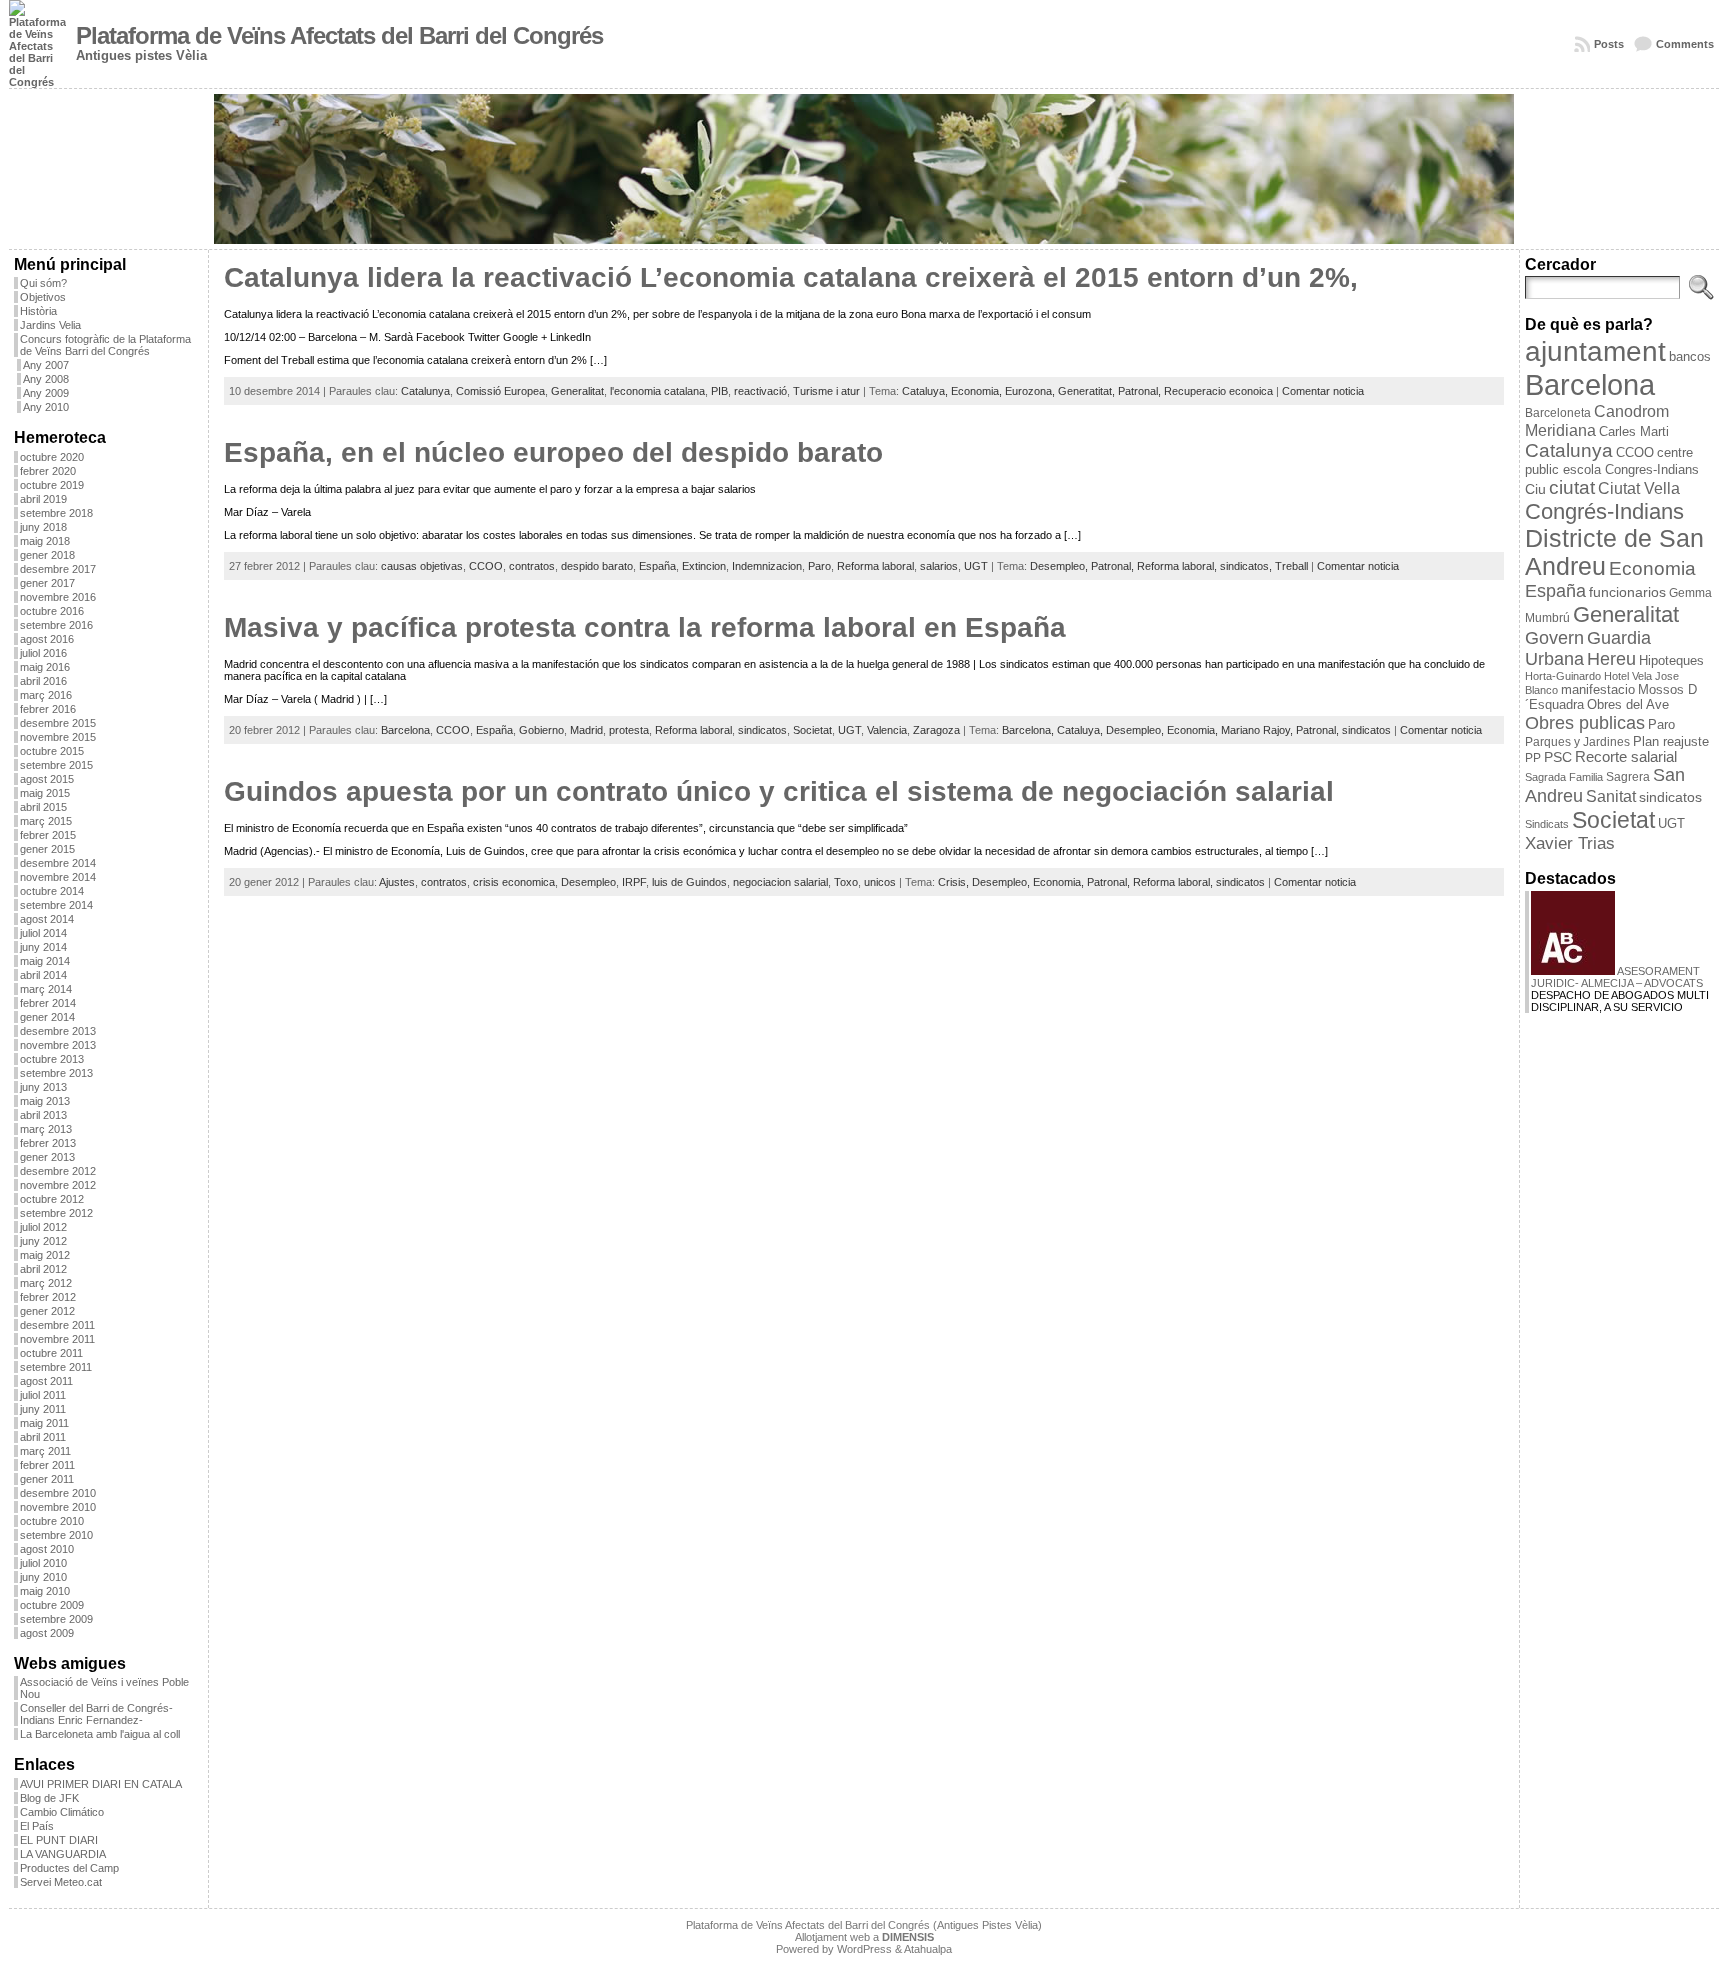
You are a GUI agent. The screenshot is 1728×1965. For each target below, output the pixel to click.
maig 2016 (45, 667)
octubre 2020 (52, 457)
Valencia (887, 730)
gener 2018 (47, 555)
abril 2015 (43, 807)
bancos (1690, 356)
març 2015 (46, 821)
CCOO (486, 566)
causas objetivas (422, 566)
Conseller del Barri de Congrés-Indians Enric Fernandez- (96, 1714)
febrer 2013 (48, 1143)
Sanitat (1611, 796)
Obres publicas (1585, 722)
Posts (1609, 44)
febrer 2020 (48, 471)
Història (38, 311)
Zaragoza (936, 730)
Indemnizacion (767, 566)
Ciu (1535, 489)
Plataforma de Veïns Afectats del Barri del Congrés (339, 36)
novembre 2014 (58, 877)
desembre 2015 (58, 723)
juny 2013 (43, 1087)
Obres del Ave (1628, 704)
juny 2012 (43, 1241)
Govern (1554, 638)
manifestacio (1598, 689)
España (657, 566)
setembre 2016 (56, 625)
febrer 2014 (48, 1003)
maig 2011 (44, 1423)
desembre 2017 (58, 569)
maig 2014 (45, 961)
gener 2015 (47, 849)
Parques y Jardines (1577, 742)
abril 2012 (43, 1269)
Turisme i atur (826, 391)
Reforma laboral (875, 566)
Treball (1291, 566)
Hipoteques (1671, 660)
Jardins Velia (50, 325)
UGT (976, 566)
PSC (1558, 757)
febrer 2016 (48, 709)
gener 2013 (47, 1157)
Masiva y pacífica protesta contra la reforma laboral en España (645, 627)
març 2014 (46, 989)
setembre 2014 (56, 905)
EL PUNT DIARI (59, 1840)
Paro (819, 566)
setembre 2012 (56, 1213)
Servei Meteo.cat (61, 1882)
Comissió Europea (500, 391)
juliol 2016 (43, 653)
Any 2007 (46, 365)
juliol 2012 (43, 1227)
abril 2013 (43, 1115)
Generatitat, (1088, 391)
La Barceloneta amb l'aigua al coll (100, 1734)
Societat (812, 730)
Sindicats (1547, 824)
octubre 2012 (52, 1199)
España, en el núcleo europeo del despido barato (553, 452)
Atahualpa (928, 1949)
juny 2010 (43, 1577)
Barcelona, (1029, 730)
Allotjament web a (864, 1937)
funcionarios (1627, 592)
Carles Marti (1634, 431)
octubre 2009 (52, 1605)
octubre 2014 (52, 891)
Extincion (704, 566)
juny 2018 (43, 527)
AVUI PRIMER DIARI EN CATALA (101, 1784)
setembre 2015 (56, 765)
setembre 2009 (56, 1619)
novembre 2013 (58, 1045)
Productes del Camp (69, 1868)
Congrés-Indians (1604, 511)
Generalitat (577, 391)
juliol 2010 (43, 1563)
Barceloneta (1558, 413)
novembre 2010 (58, 1507)
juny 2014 (43, 947)
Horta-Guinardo (1563, 676)
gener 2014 (47, 1017)
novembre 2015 (58, 737)
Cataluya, (926, 391)
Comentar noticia (1323, 391)
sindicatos (762, 730)
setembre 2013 (56, 1073)
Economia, (978, 391)
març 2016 (46, 695)
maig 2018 (45, 541)
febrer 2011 (47, 1465)
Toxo (846, 882)
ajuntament (1595, 351)
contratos (532, 566)
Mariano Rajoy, (1258, 730)
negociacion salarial (780, 882)
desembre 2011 (57, 1325)
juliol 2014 (43, 933)
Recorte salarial (1626, 757)
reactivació (760, 391)
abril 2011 (43, 1437)
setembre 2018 (56, 513)
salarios (939, 566)
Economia (1652, 568)
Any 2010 (46, 407)
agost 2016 (47, 639)
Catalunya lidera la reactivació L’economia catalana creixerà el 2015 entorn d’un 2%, (791, 277)
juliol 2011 (43, 1395)
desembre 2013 (58, 1031)
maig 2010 (45, 1591)
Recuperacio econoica (1218, 391)
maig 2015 (45, 793)
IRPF (634, 882)
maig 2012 (45, 1255)
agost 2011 (46, 1381)
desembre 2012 (58, 1171)
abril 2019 (43, 499)
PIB (719, 391)
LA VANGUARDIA (63, 1854)
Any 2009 (46, 393)
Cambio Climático (62, 1812)
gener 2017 (47, 583)
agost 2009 (47, 1633)
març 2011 (45, 1451)
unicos (880, 882)
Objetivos (43, 297)
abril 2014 (43, 975)
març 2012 (46, 1283)
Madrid (586, 730)
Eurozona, (1031, 391)
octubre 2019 (52, 485)
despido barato (597, 566)
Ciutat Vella (1639, 488)
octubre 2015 (52, 751)
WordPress (864, 1949)
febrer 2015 (48, 835)
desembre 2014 (58, 863)
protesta (629, 730)
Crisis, (955, 882)
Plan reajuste (1671, 741)
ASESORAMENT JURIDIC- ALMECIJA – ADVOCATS (1617, 977)
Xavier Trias (1570, 843)
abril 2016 (43, 681)
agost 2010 (47, 1549)
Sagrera (1628, 777)
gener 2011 (47, 1479)
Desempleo (588, 882)
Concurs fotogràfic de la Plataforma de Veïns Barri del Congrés (105, 345)
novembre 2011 (57, 1339)
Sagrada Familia (1564, 777)
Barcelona (405, 730)
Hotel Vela (1628, 676)
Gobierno (541, 730)
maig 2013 (45, 1101)
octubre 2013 (52, 1059)
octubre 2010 (52, 1521)
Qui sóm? (43, 283)
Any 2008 (46, 379)
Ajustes (397, 882)
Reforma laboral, (1178, 566)
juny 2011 (43, 1409)
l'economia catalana (657, 391)
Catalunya (425, 391)
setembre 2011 (56, 1367)
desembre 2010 (58, 1493)
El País (37, 1826)
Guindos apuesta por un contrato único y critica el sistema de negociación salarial (779, 791)
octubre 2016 (52, 611)
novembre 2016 (58, 597)
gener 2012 (47, 1311)
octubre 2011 (51, 1353)
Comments (1685, 44)
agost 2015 (47, 779)
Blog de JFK (49, 1798)
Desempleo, (1060, 566)
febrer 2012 (48, 1297)
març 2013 (46, 1129)
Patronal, (1141, 391)
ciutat (1572, 487)
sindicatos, (1247, 566)
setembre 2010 (56, 1535)
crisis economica (514, 882)
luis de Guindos (689, 882)
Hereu (1611, 659)
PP (1533, 758)
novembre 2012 (58, 1185)
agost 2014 (47, 919)
